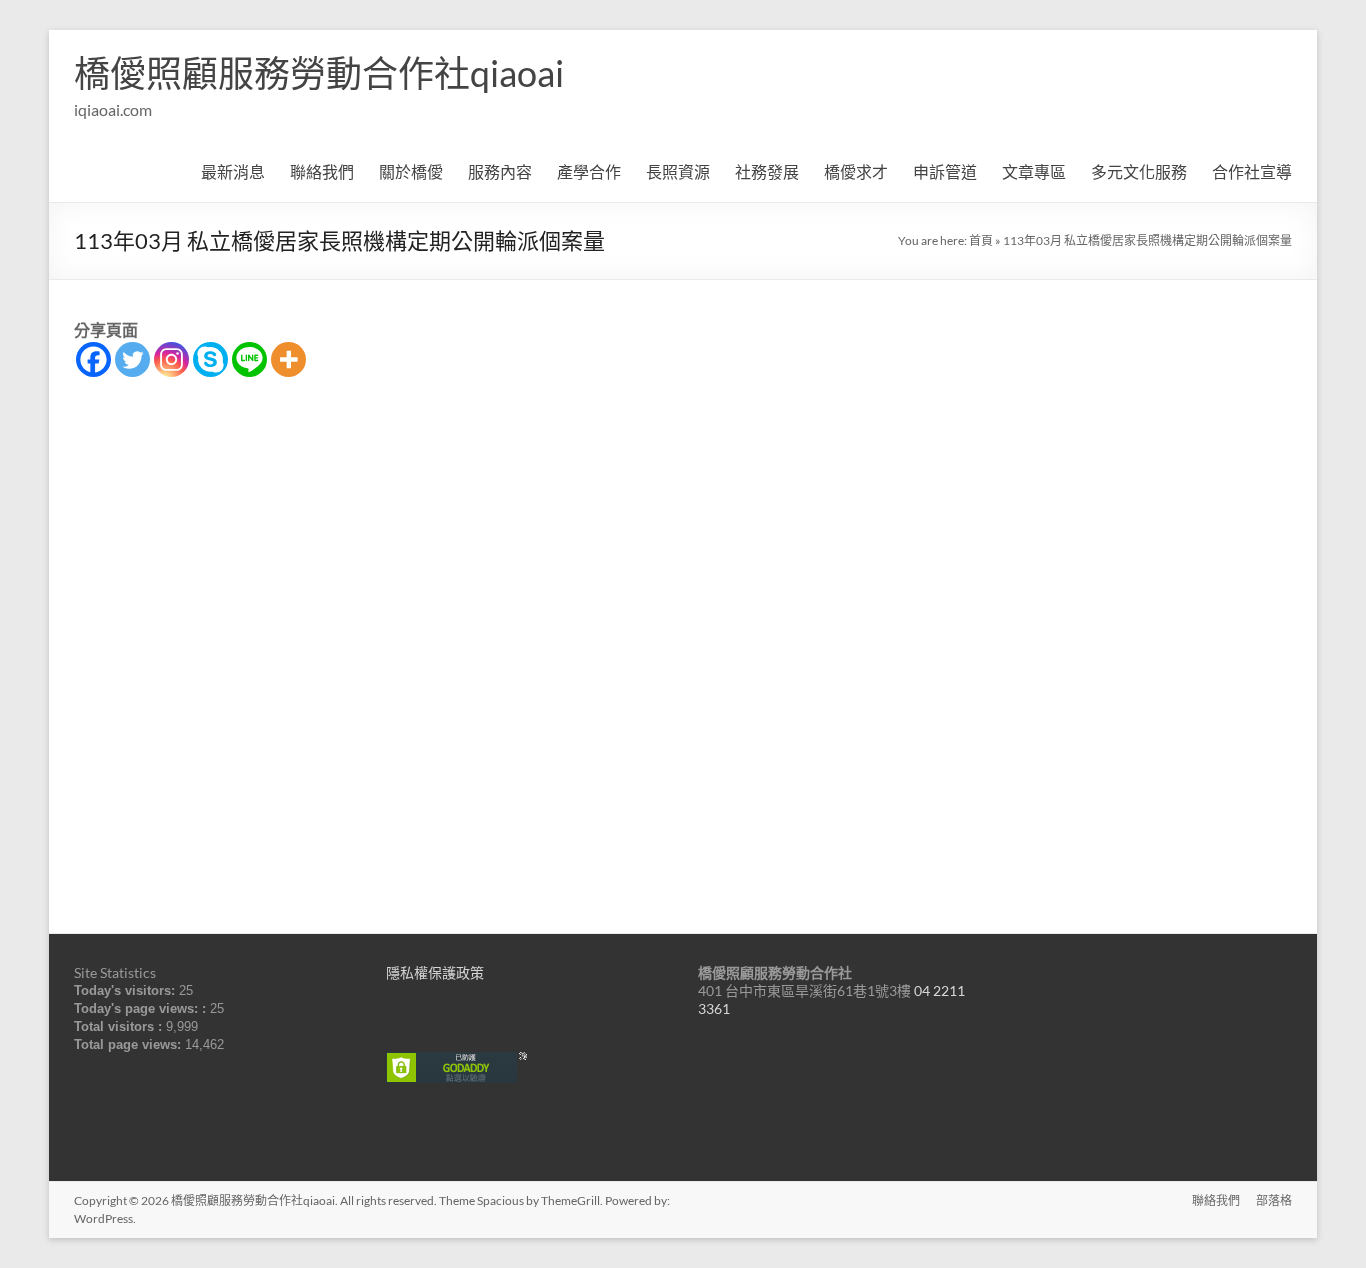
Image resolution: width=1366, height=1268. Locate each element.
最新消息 (233, 171)
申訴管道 (945, 171)
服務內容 (500, 171)
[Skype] (210, 359)
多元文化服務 (1139, 171)
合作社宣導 (1252, 171)
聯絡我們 (322, 171)
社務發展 (767, 171)
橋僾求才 (856, 171)
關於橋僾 (411, 171)
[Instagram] (171, 359)
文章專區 (1034, 171)
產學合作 (589, 171)
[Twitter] (132, 359)
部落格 (1274, 1200)
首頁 (981, 240)
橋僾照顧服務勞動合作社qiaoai (319, 73)
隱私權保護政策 (435, 972)
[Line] (249, 359)
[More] (288, 359)
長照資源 (678, 171)
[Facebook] (93, 359)
